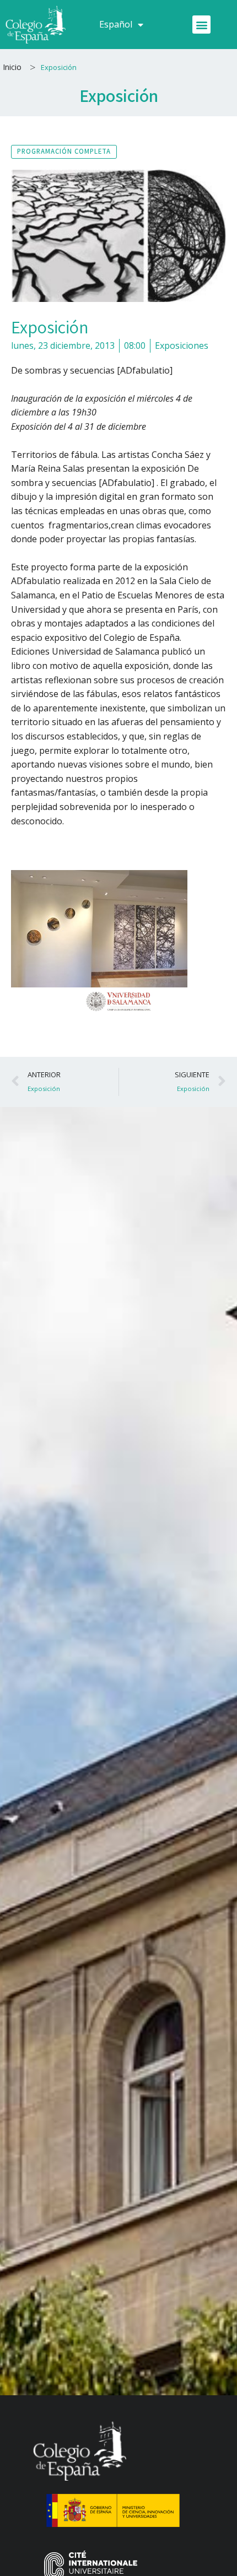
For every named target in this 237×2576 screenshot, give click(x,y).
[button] (201, 25)
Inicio (12, 67)
